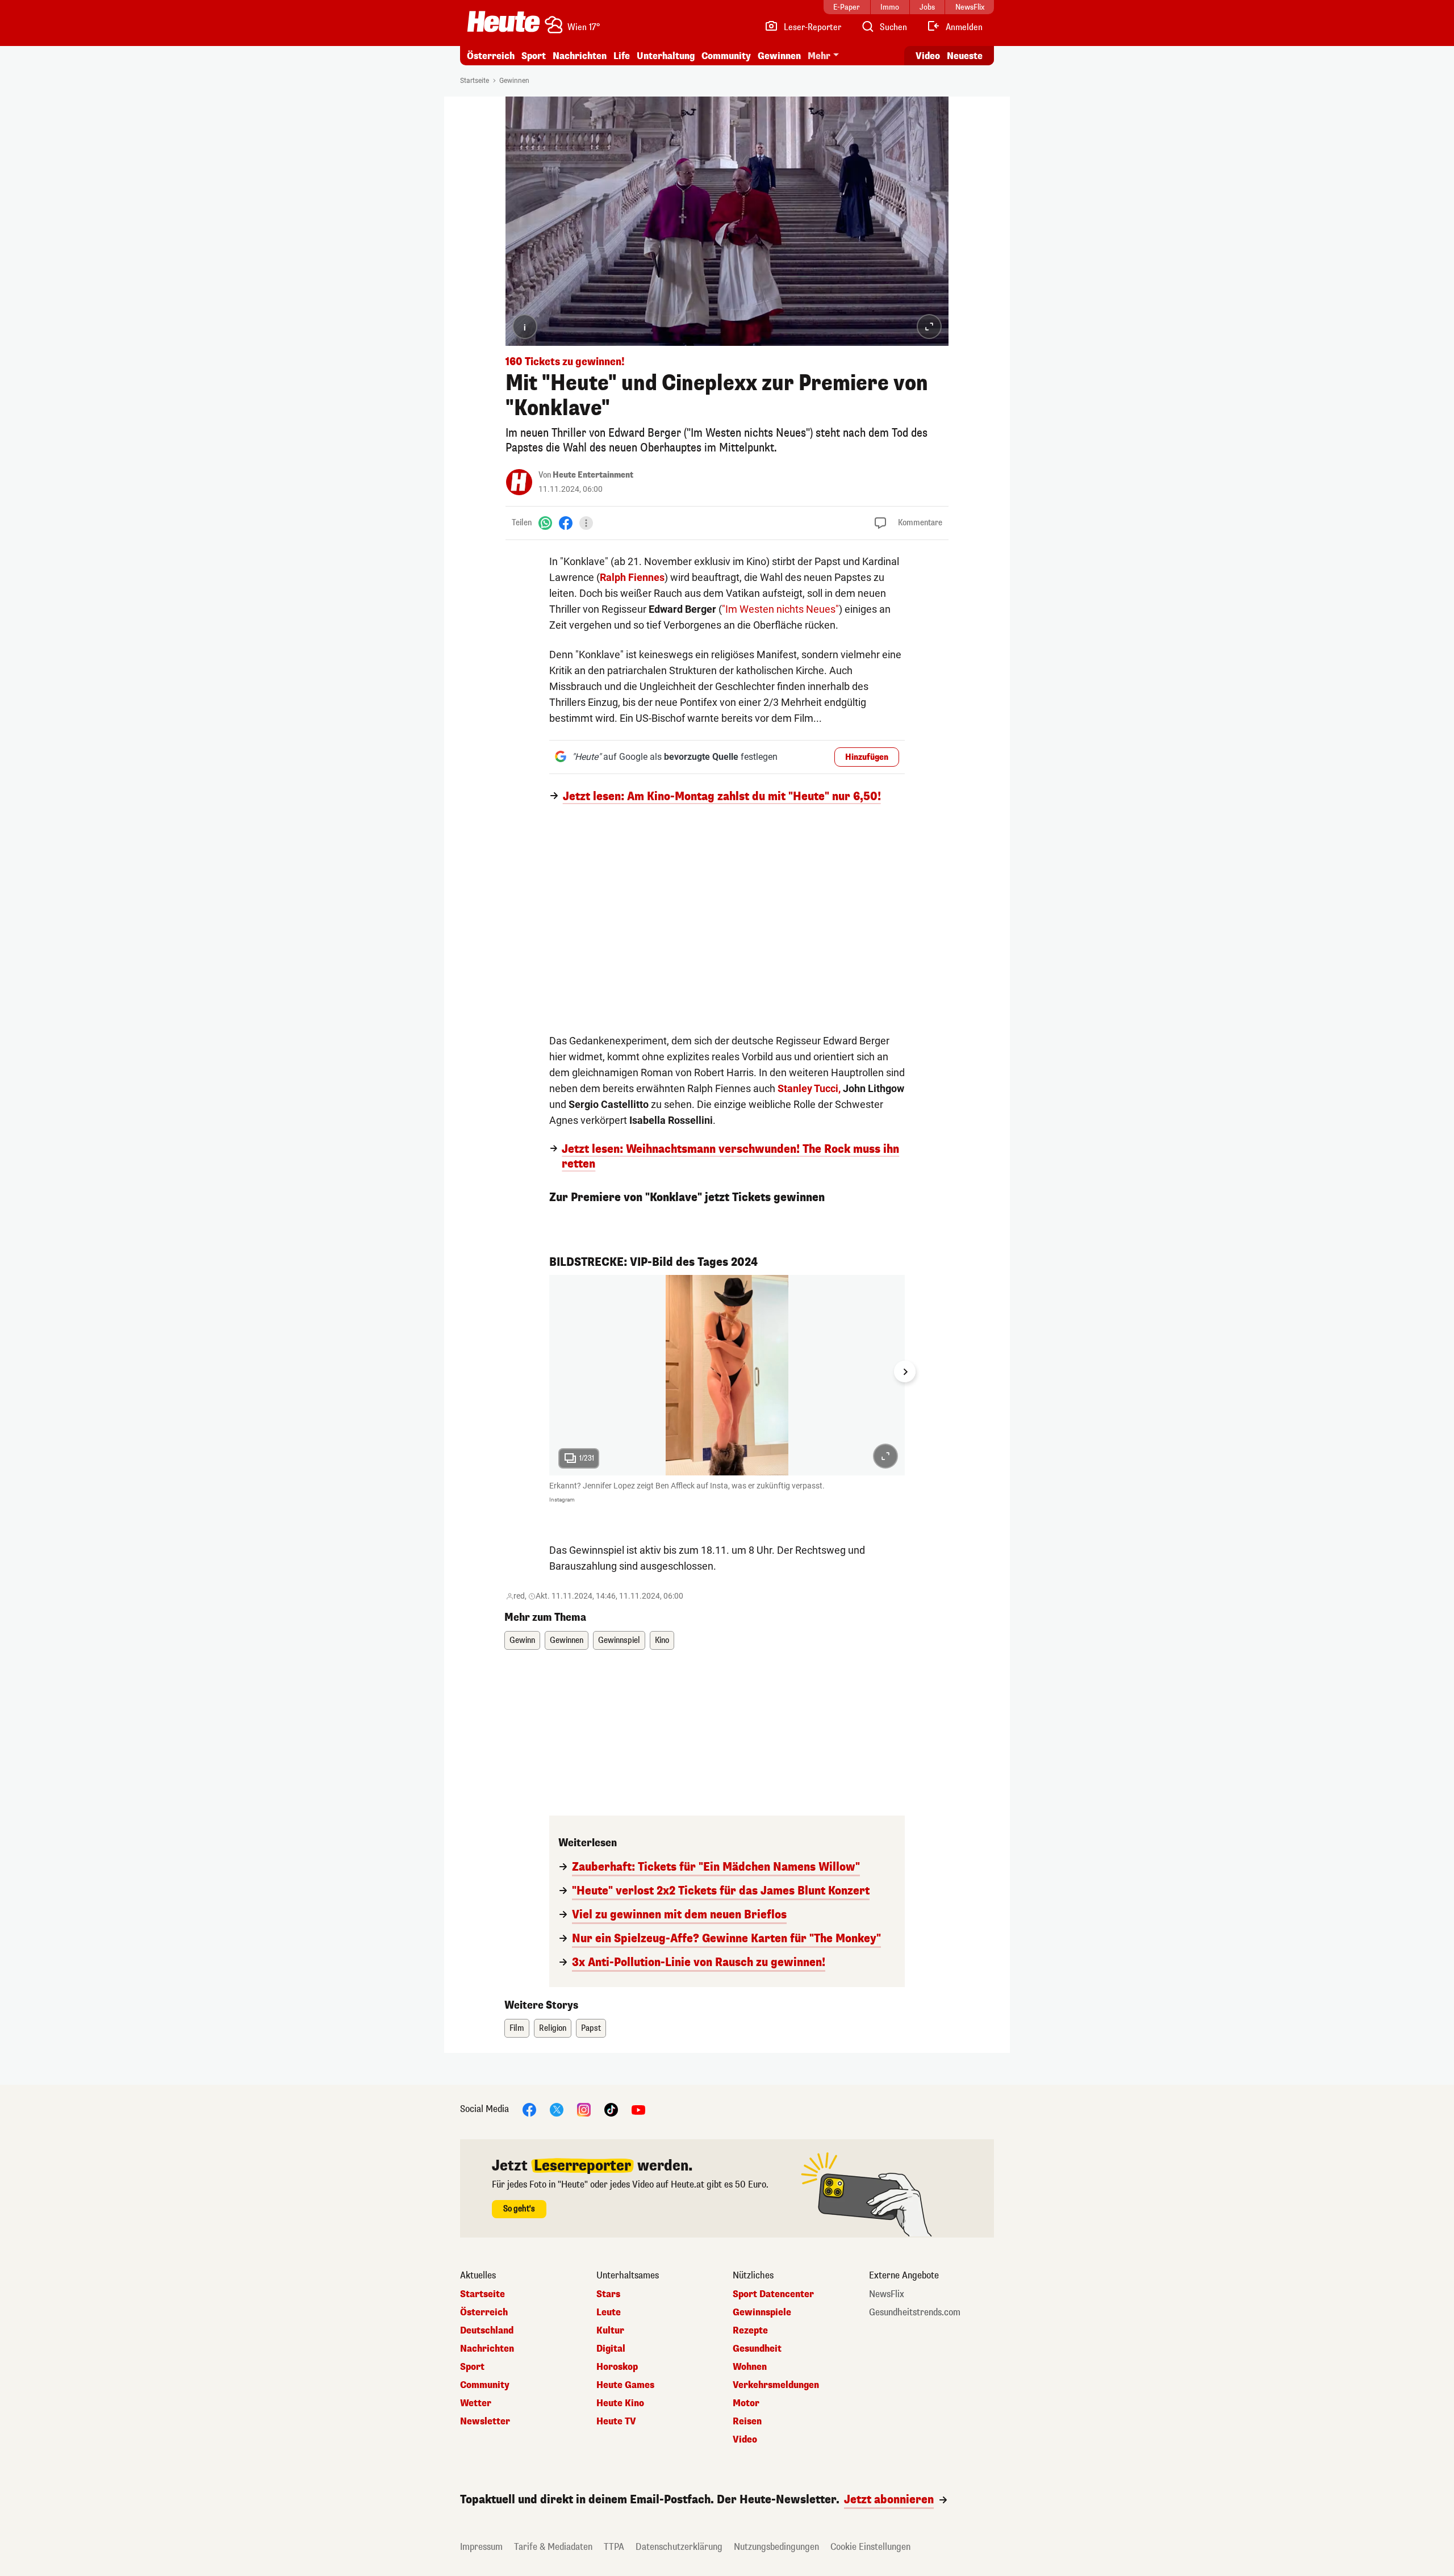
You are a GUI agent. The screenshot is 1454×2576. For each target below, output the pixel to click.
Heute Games (625, 2385)
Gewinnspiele (762, 2312)
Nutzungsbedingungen (776, 2547)
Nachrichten (487, 2349)
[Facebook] (566, 523)
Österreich (491, 56)
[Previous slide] (549, 1371)
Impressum (481, 2547)
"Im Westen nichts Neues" (780, 609)
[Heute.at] (504, 22)
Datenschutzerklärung (679, 2547)
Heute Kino (620, 2403)
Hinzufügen (867, 757)
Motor (746, 2403)
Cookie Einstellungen (870, 2547)
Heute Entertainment (593, 475)
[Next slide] (905, 1371)
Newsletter (485, 2422)
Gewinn (522, 1640)
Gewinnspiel (619, 1640)
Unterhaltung (666, 56)
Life (622, 56)
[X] (557, 2109)
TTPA (614, 2547)
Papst (591, 2028)
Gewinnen (779, 56)
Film (517, 2028)
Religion (553, 2028)
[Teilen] (586, 523)
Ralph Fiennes (632, 577)
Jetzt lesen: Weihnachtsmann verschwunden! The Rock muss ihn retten (730, 1157)
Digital (611, 2349)
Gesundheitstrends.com (915, 2312)
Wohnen (750, 2367)
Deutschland (487, 2331)
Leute (609, 2312)
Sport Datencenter (773, 2294)
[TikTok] (611, 2109)
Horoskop (617, 2367)
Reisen (747, 2422)
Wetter (476, 2403)
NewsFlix (887, 2294)
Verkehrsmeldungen (776, 2385)
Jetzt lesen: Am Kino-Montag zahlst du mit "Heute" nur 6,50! (722, 797)
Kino (662, 1640)
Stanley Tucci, (809, 1088)
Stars (608, 2294)
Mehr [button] (819, 56)
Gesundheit (757, 2349)
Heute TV (616, 2422)
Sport (534, 56)
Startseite (475, 81)
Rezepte (750, 2331)
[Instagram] (584, 2109)
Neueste (965, 56)
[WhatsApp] (545, 523)
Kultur (610, 2331)
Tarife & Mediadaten (553, 2547)
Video (928, 56)
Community (726, 56)
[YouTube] (638, 2109)
